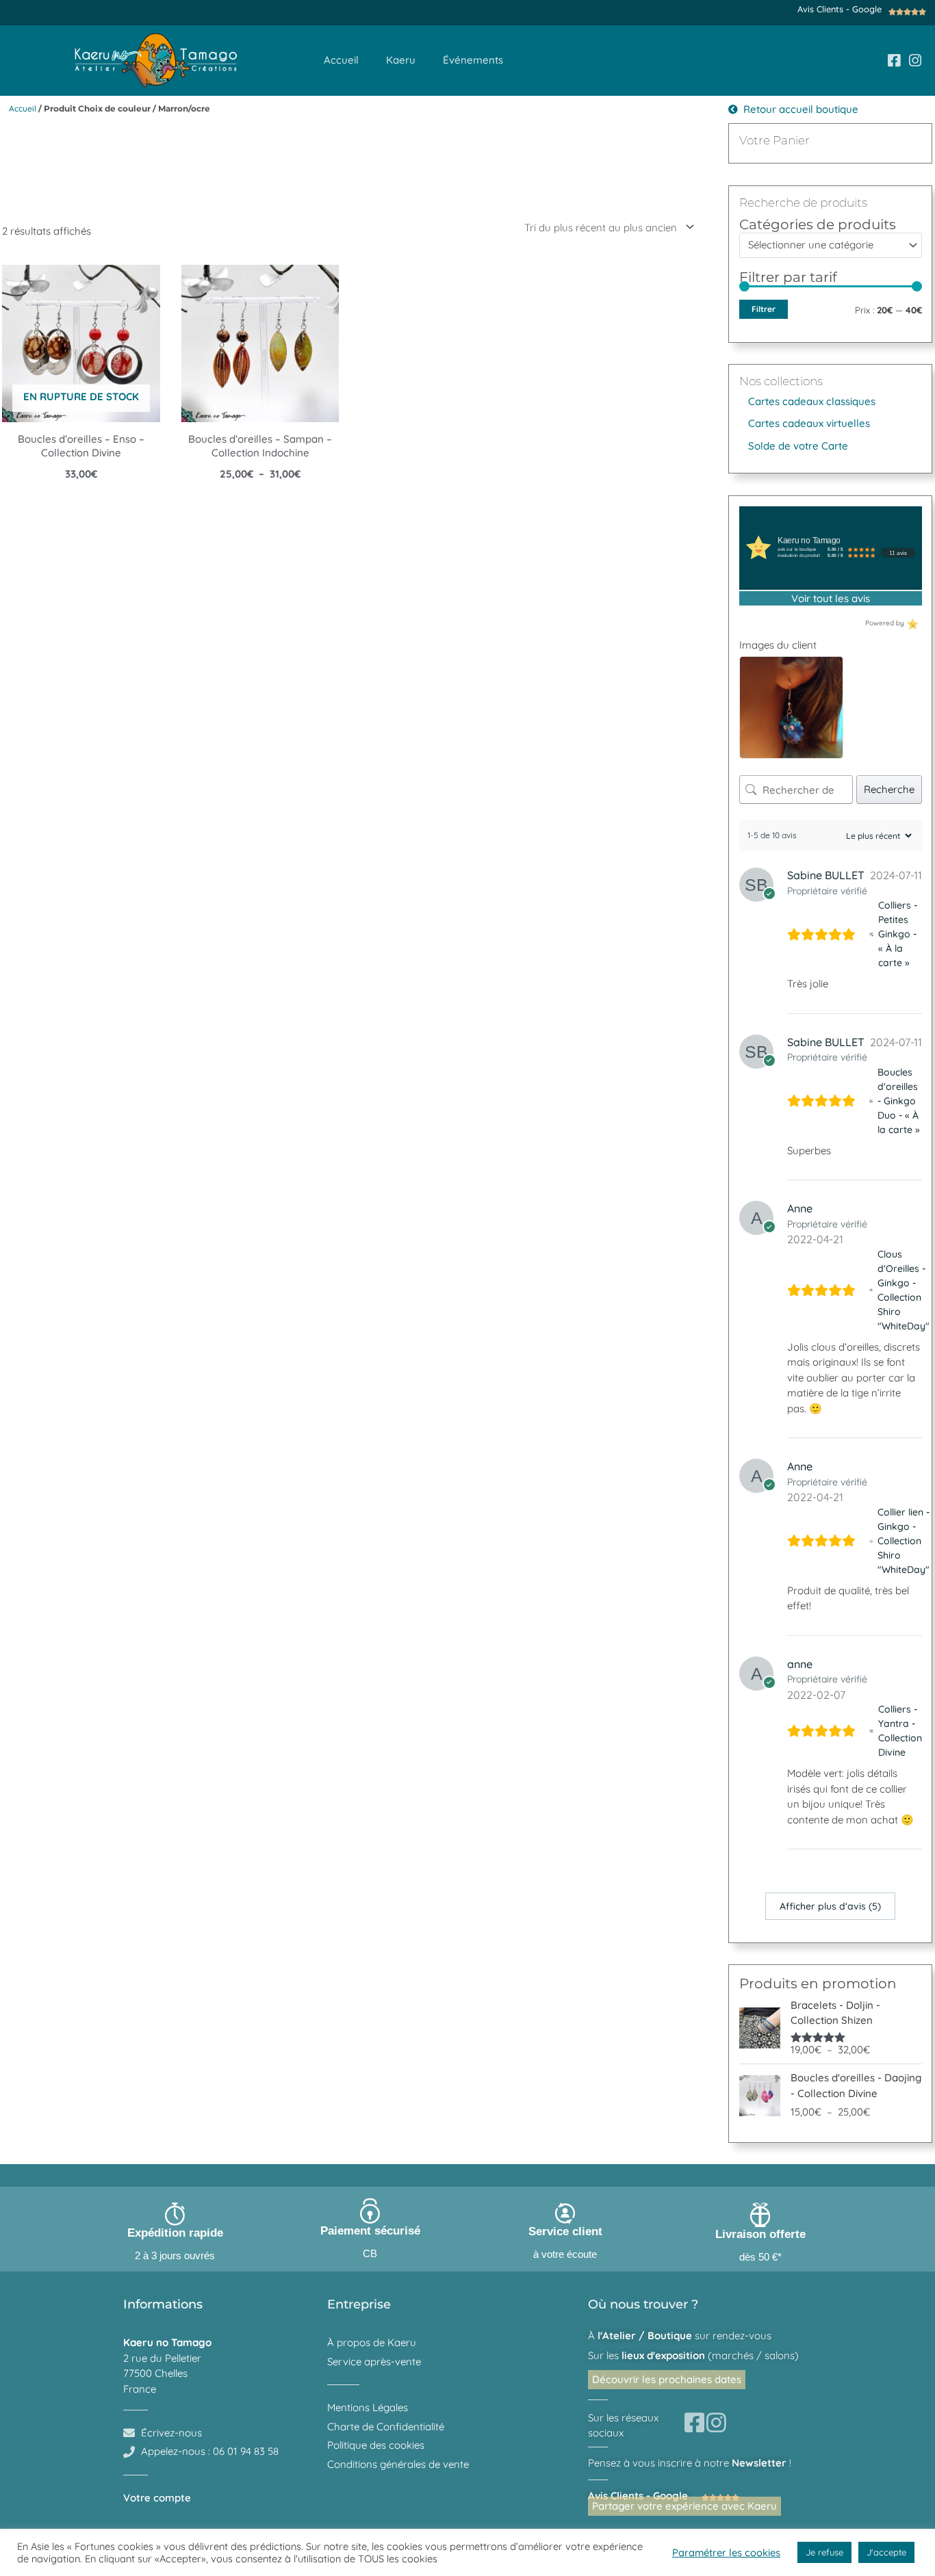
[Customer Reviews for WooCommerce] (911, 623)
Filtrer (764, 309)
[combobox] (831, 245)
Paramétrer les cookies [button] (726, 2552)
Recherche (889, 789)
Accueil (341, 60)
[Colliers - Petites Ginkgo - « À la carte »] (871, 934)
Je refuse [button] (824, 2552)
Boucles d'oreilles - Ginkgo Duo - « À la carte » (899, 1101)
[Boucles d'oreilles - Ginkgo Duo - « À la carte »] (871, 1101)
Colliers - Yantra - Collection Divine (900, 1731)
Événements (473, 60)
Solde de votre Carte (798, 446)
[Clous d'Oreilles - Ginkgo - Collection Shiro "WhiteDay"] (871, 1290)
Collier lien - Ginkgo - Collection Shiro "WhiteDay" (904, 1541)
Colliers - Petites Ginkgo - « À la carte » (898, 934)
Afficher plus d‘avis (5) (830, 1906)
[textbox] (824, 245)
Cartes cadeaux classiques (812, 401)
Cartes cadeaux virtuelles (809, 423)
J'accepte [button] (886, 2552)
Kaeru (401, 60)
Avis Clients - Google (840, 9)
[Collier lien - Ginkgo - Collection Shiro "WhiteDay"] (871, 1541)
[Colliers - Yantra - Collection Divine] (871, 1731)
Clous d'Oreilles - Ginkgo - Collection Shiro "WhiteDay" (904, 1290)
